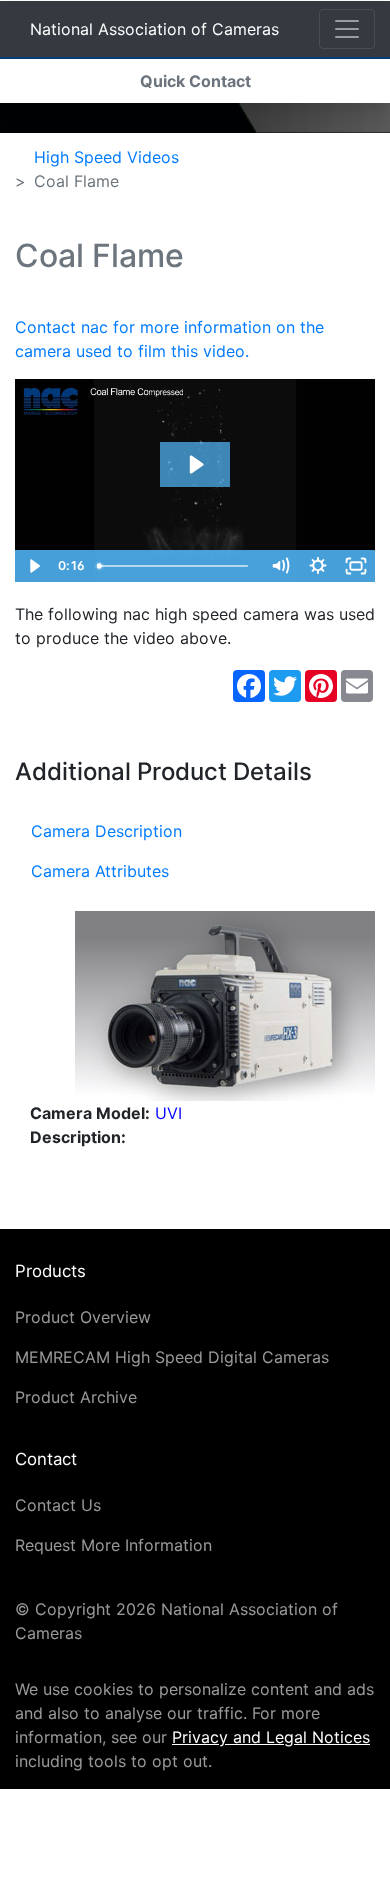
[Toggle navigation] (347, 29)
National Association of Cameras (154, 32)
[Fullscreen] (356, 566)
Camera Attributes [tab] (100, 871)
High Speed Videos (106, 157)
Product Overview (83, 1317)
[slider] (175, 566)
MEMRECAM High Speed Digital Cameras (172, 1357)
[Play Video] (34, 566)
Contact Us (58, 1505)
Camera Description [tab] (106, 831)
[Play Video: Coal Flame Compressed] (195, 464)
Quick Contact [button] (195, 81)
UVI (168, 1113)
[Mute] (280, 566)
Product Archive (76, 1397)
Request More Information (113, 1545)
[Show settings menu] (318, 566)
